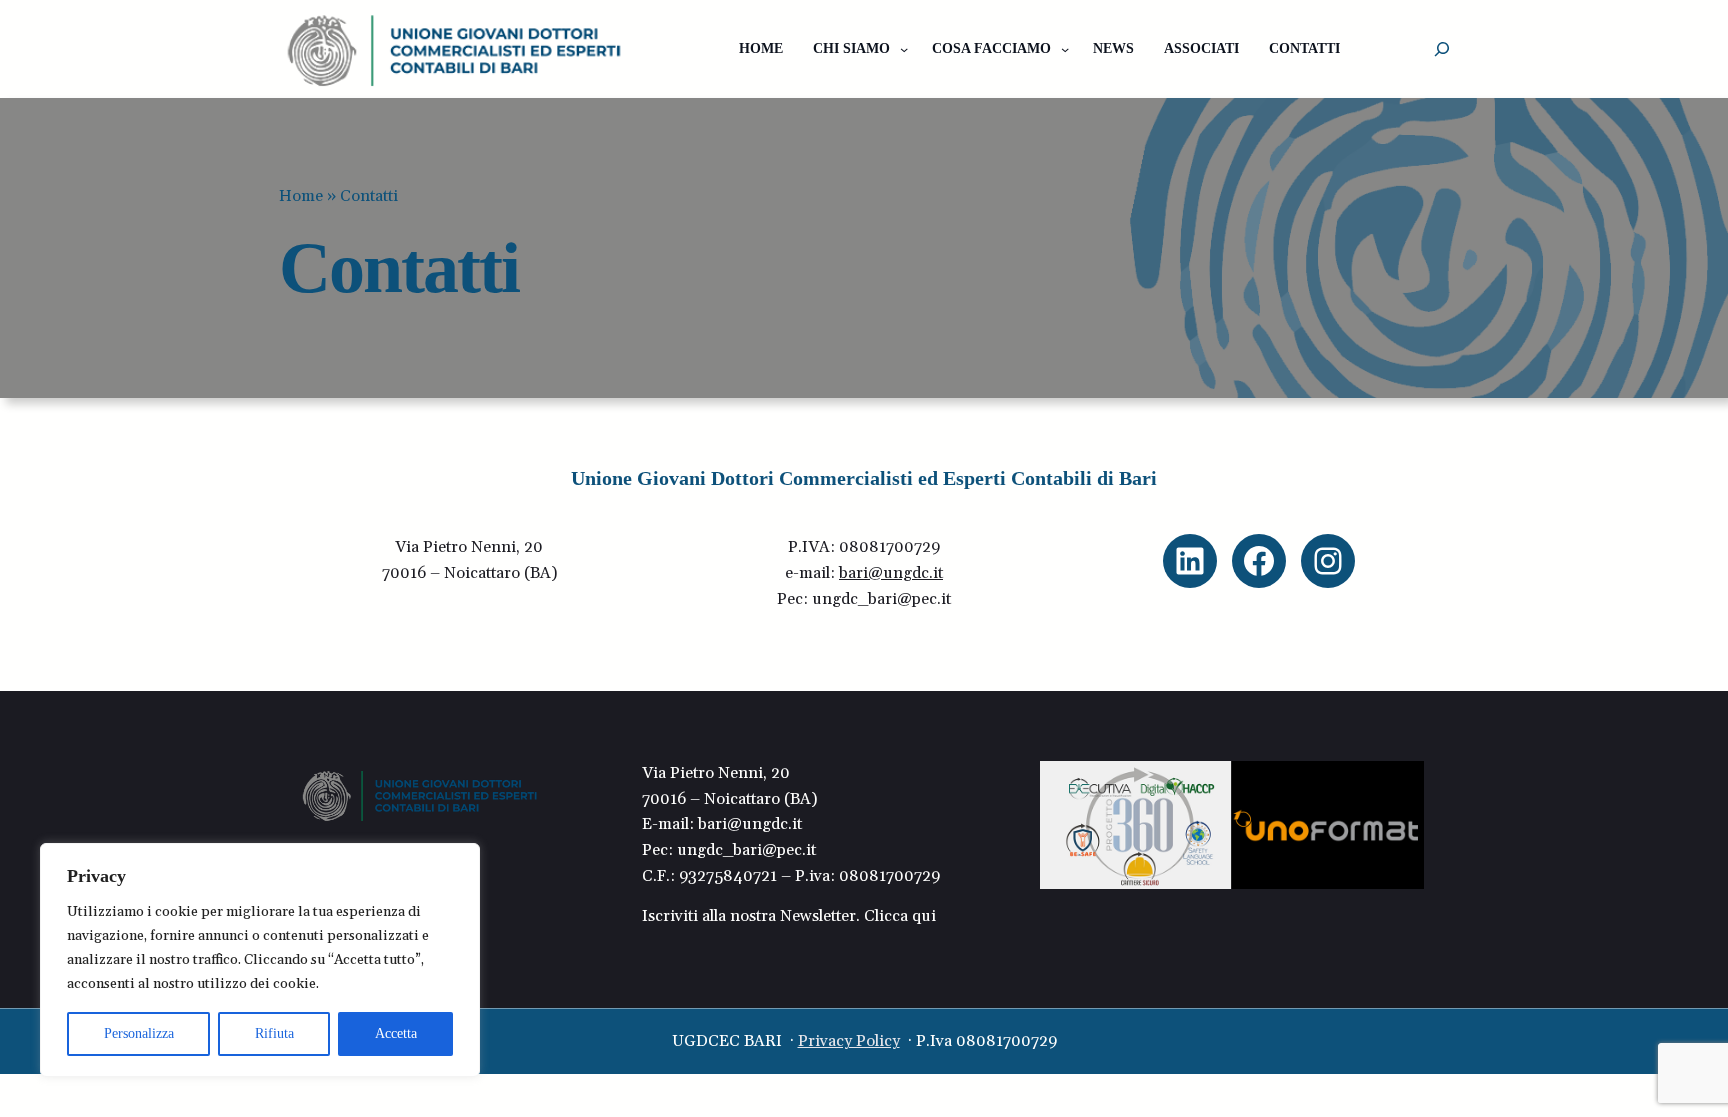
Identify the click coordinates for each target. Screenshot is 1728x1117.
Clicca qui (898, 916)
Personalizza (139, 1033)
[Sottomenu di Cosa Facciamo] (1065, 49)
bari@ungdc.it (891, 573)
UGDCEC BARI (727, 1041)
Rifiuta (274, 1033)
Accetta (396, 1033)
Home (301, 196)
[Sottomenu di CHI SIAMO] (904, 49)
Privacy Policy (849, 1041)
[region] (260, 960)
